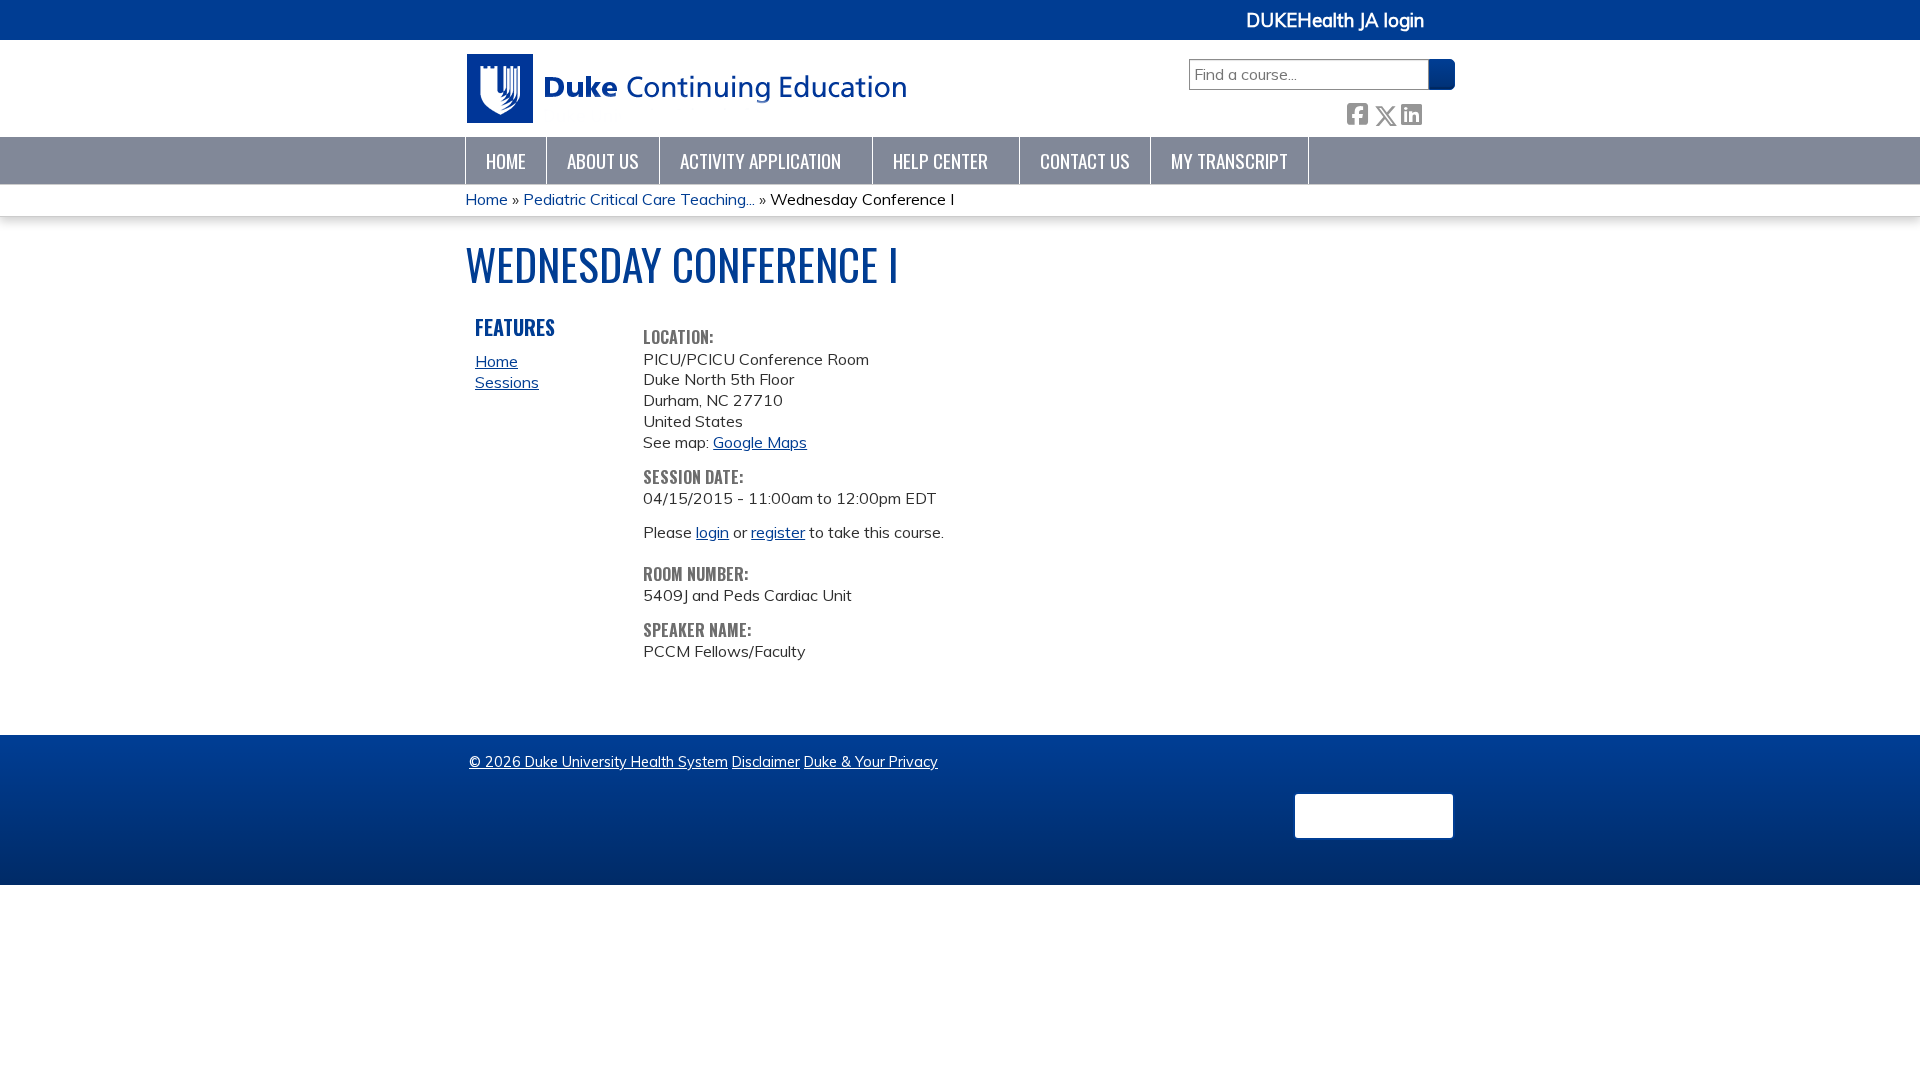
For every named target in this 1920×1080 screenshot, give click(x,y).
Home (506, 160)
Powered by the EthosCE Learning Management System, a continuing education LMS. (1374, 816)
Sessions (507, 382)
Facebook (1357, 111)
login (712, 532)
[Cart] (1447, 31)
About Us (603, 160)
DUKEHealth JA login (1335, 21)
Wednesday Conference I (862, 199)
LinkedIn (1411, 111)
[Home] (687, 88)
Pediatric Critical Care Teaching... (639, 199)
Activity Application (760, 160)
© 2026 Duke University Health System (598, 762)
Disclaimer (766, 762)
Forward (1438, 111)
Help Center (940, 160)
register (778, 532)
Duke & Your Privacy (871, 762)
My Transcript (1229, 160)
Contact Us (1085, 160)
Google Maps (760, 442)
